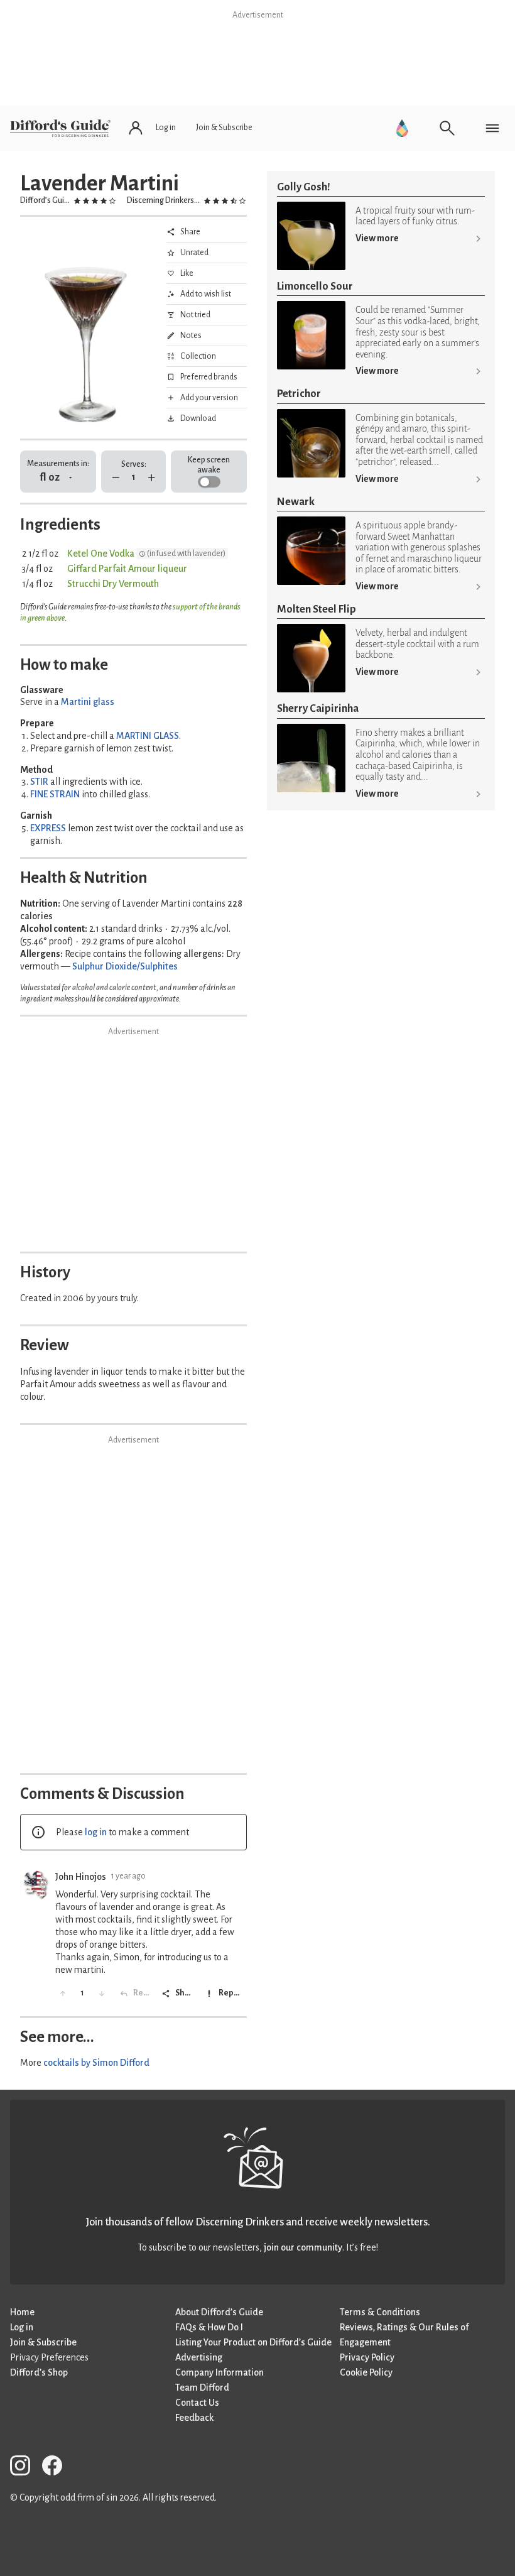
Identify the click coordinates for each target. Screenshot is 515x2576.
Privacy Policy (367, 2357)
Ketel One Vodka (101, 554)
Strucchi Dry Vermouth (113, 584)
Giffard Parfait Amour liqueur (127, 569)
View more (377, 238)
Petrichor (299, 394)
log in (96, 1832)
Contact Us (197, 2403)
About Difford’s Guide (219, 2312)
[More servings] (152, 478)
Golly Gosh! (304, 187)
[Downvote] (102, 1994)
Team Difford (202, 2388)
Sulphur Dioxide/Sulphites (125, 966)
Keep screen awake (209, 465)
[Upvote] (63, 1994)
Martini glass (88, 702)
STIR (39, 782)
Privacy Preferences (49, 2357)
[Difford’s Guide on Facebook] (57, 2468)
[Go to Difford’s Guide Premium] (402, 128)
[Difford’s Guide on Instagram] (25, 2468)
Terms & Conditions (380, 2312)
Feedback (194, 2418)
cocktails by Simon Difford (96, 2063)
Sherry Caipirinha (318, 708)
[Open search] (447, 128)
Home (22, 2312)
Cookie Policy (366, 2372)
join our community (303, 2247)
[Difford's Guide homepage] (60, 128)
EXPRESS (48, 828)
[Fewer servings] (116, 478)
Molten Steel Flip (317, 609)
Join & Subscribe (43, 2342)
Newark (296, 502)
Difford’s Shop (39, 2372)
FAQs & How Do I (209, 2327)
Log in (22, 2327)
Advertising (199, 2357)
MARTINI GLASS (148, 736)
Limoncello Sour (315, 286)
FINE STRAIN (55, 794)
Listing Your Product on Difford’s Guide (253, 2342)
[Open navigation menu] (492, 128)
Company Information (220, 2372)
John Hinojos (81, 1877)
